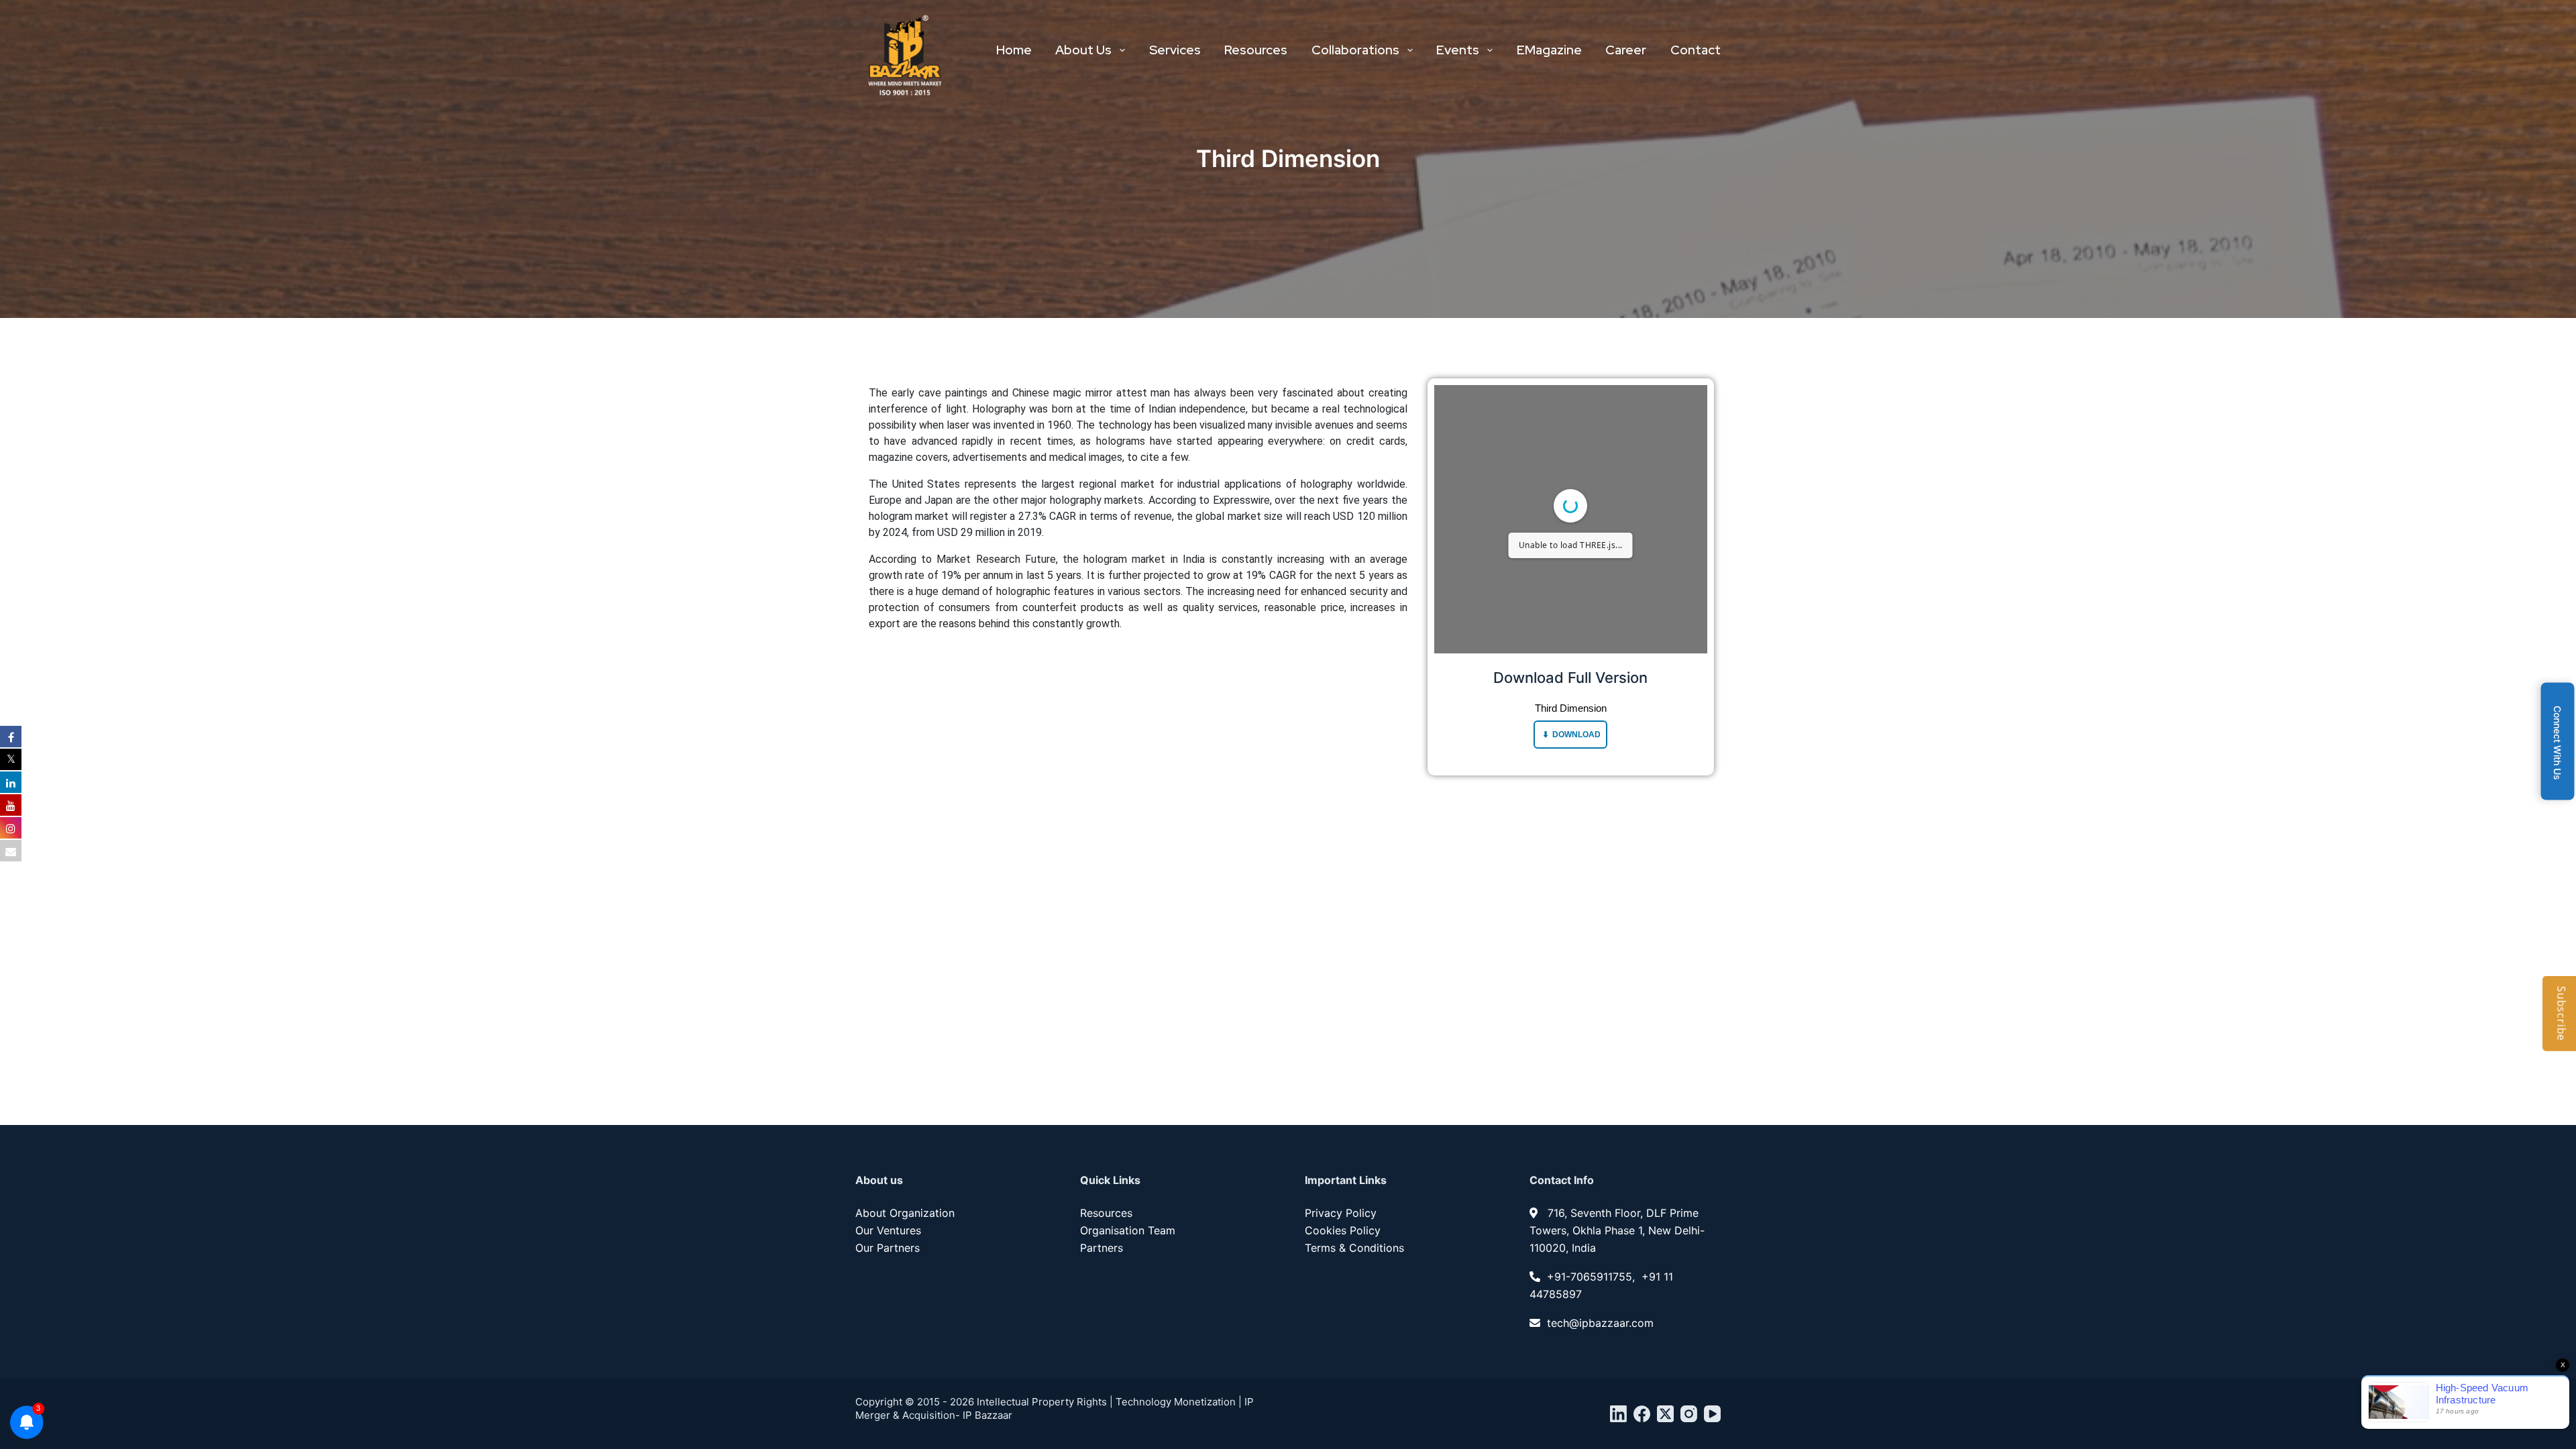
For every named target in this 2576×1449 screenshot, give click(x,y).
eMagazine (1549, 50)
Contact (1696, 50)
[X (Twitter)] (1665, 1414)
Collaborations (1355, 50)
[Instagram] (1689, 1414)
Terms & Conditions (1354, 1248)
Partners (1102, 1248)
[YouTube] (1712, 1414)
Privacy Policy (1341, 1213)
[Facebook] (1642, 1414)
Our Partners (888, 1248)
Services (1175, 50)
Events (1458, 50)
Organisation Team (1128, 1230)
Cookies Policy (1343, 1230)
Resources (1256, 50)
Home (1014, 50)
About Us (1083, 50)
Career (1626, 50)
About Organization (905, 1213)
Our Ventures (888, 1230)
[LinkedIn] (1618, 1414)
